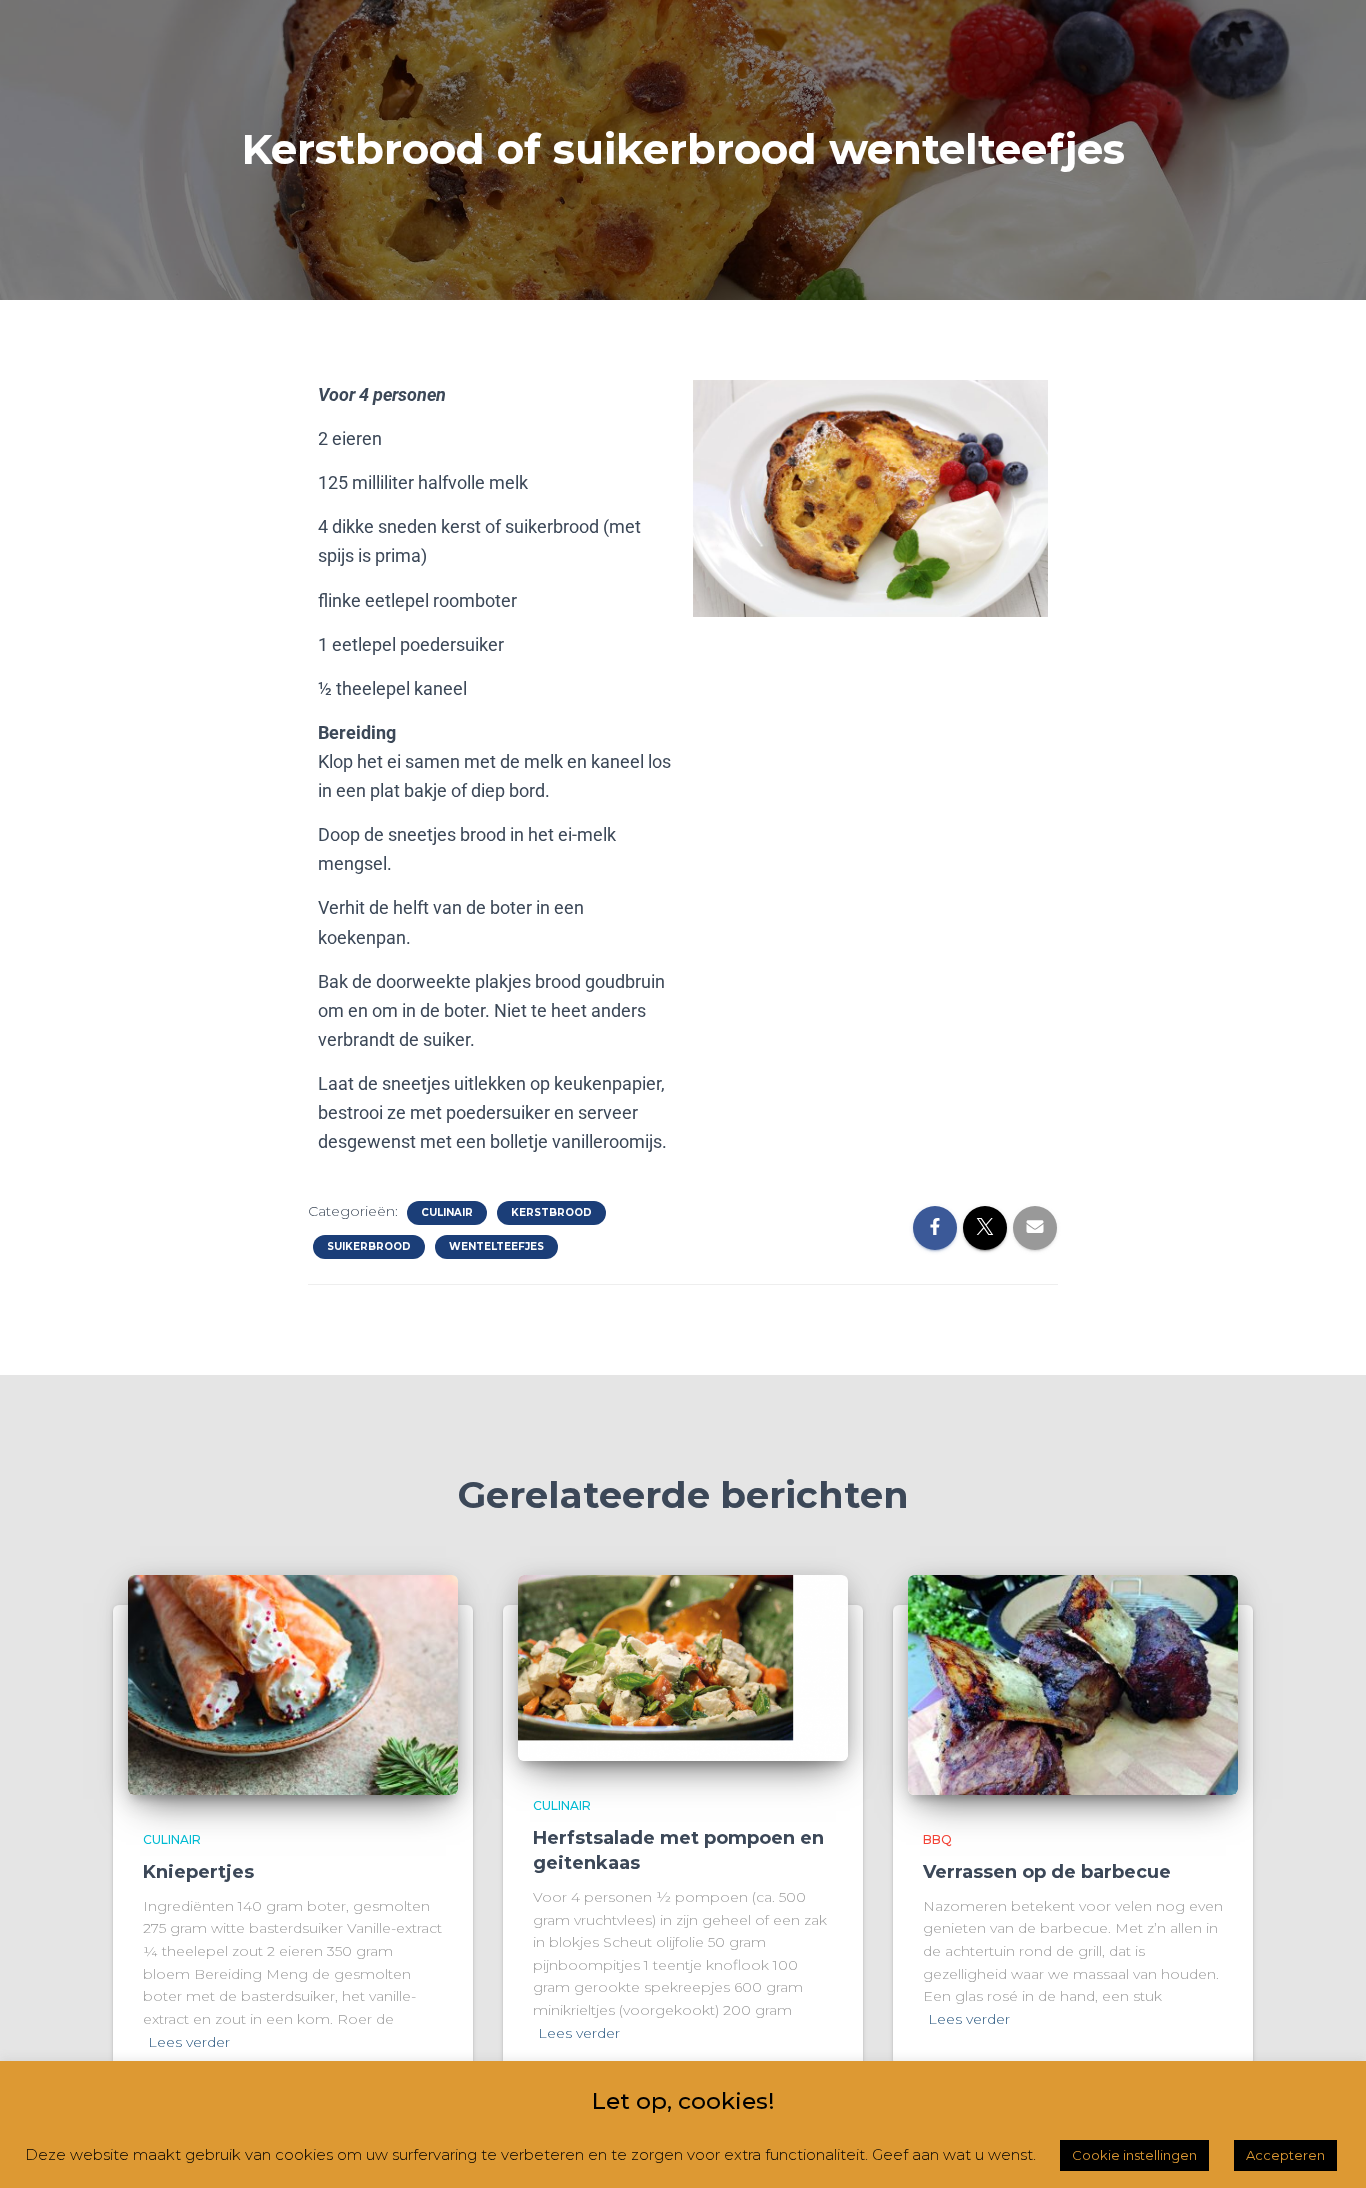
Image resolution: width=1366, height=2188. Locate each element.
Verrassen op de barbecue (1047, 1872)
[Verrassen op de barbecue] (1073, 1684)
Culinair (447, 1212)
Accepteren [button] (1285, 2155)
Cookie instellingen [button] (1134, 2155)
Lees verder (189, 2042)
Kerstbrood (551, 1212)
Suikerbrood (369, 1246)
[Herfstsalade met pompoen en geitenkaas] (683, 1667)
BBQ (937, 1839)
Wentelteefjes (496, 1246)
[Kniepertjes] (293, 1684)
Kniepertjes (198, 1872)
